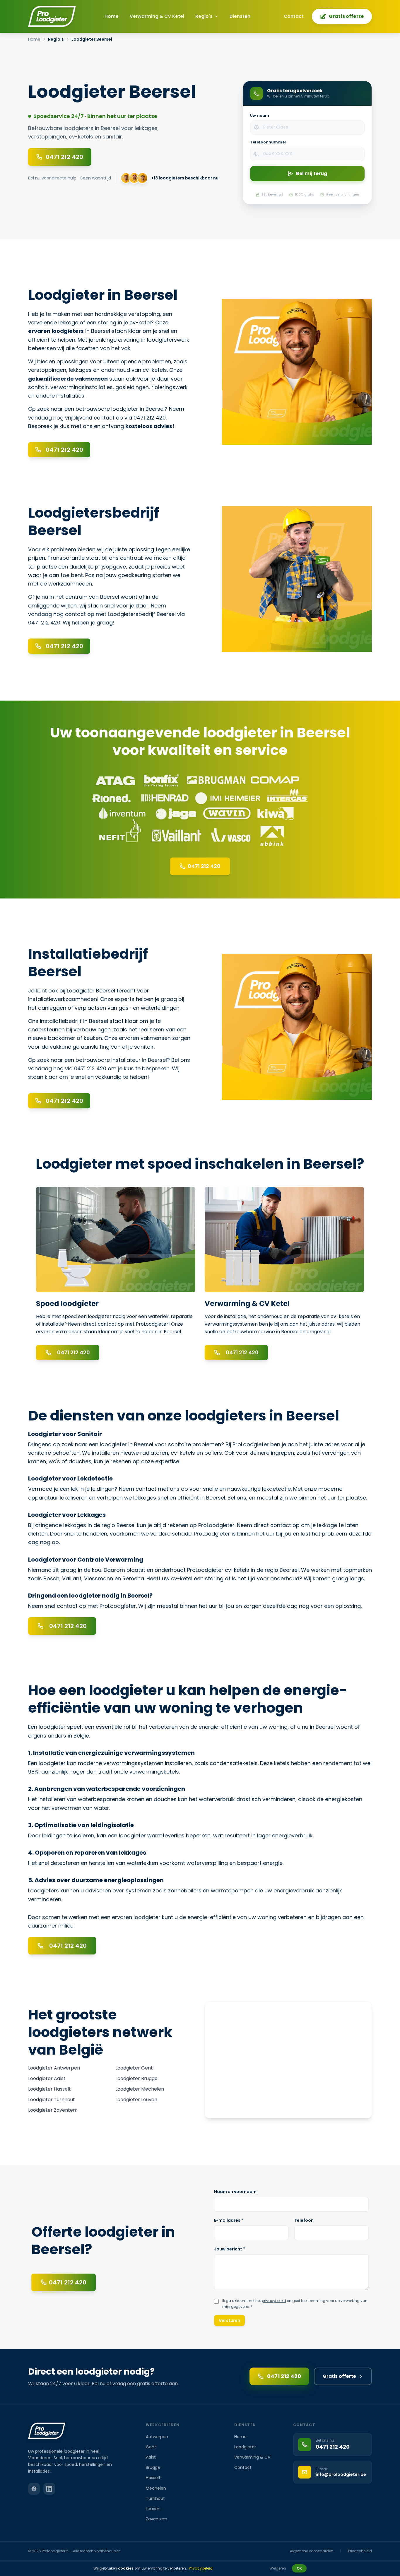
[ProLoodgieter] (52, 16)
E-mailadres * (229, 2220)
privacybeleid (274, 2301)
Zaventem (157, 2519)
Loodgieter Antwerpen (54, 2068)
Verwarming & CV (252, 2457)
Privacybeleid (360, 2551)
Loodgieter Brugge (136, 2078)
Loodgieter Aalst (47, 2078)
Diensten (240, 16)
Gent (151, 2447)
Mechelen (156, 2488)
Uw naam (260, 115)
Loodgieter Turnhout (52, 2100)
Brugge (153, 2467)
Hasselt (153, 2478)
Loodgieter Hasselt (49, 2089)
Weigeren (278, 2568)
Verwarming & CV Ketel (157, 16)
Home (112, 16)
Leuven (153, 2509)
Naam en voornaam (235, 2192)
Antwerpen (157, 2437)
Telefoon (304, 2220)
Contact (294, 16)
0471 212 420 (284, 2376)
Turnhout (155, 2498)
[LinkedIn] (49, 2489)
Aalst (151, 2457)
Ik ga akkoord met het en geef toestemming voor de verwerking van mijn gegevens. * (295, 2304)
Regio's (204, 16)
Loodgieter (245, 2447)
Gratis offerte (346, 16)
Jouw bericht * (230, 2249)
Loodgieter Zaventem (53, 2110)
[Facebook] (34, 2489)
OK (299, 2568)
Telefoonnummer (268, 142)
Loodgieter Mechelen (140, 2089)
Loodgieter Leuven (136, 2100)
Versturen (229, 2320)
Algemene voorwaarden (312, 2551)
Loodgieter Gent (134, 2068)
